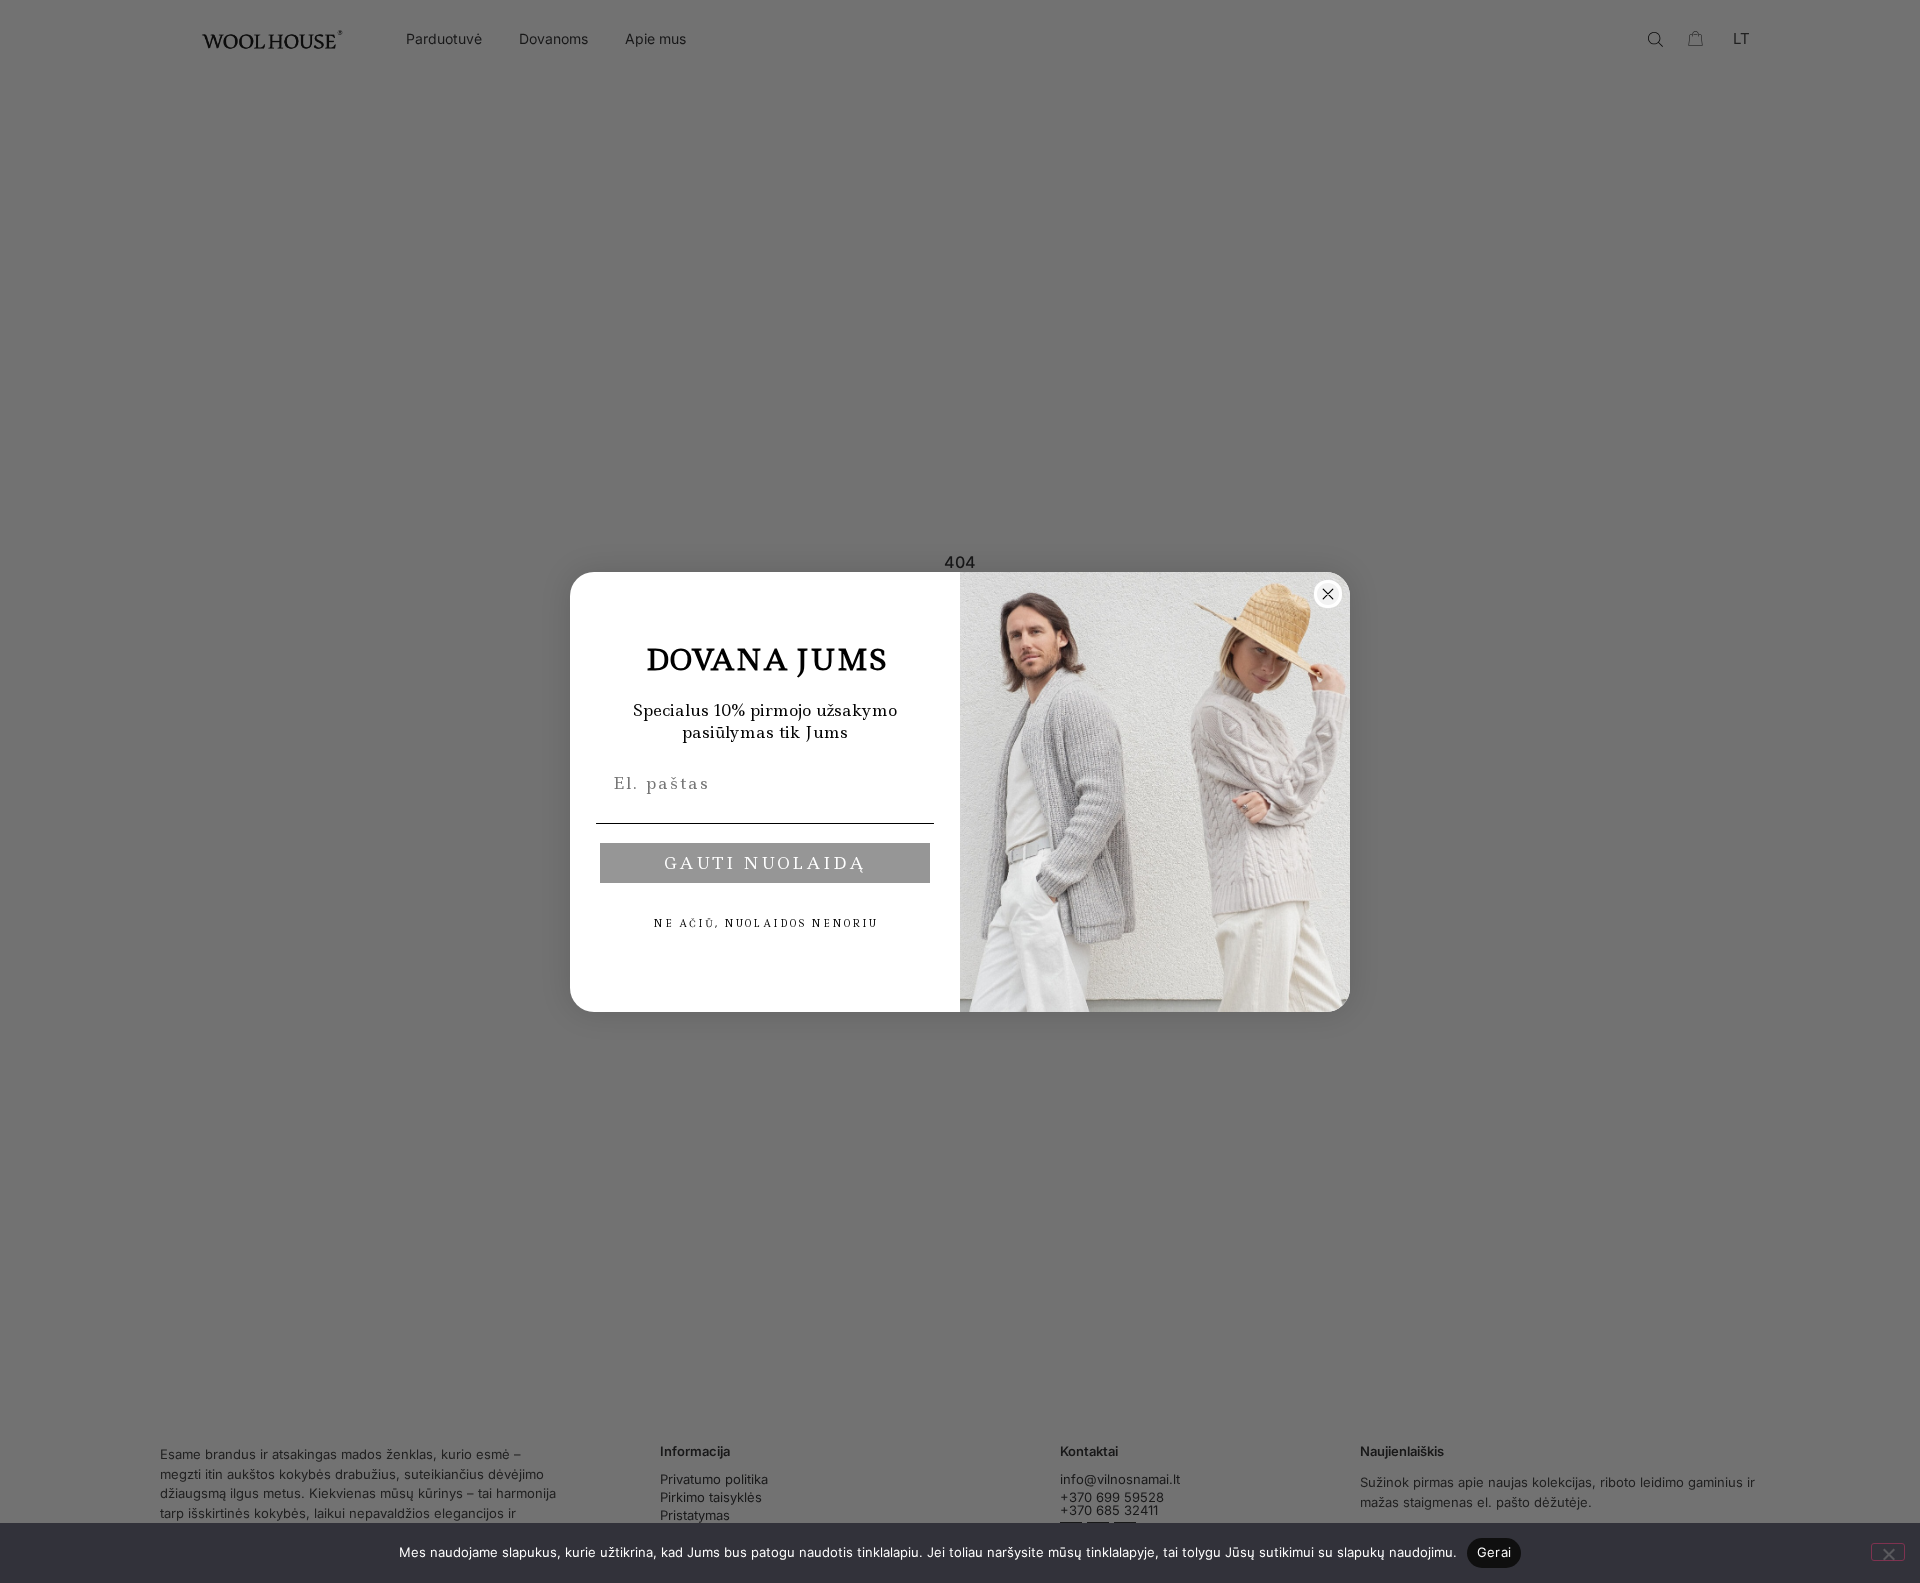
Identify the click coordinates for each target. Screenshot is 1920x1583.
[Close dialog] (1328, 594)
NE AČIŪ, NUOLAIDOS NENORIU (765, 923)
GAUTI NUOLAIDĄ (765, 863)
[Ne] (1888, 1552)
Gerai (1494, 1552)
